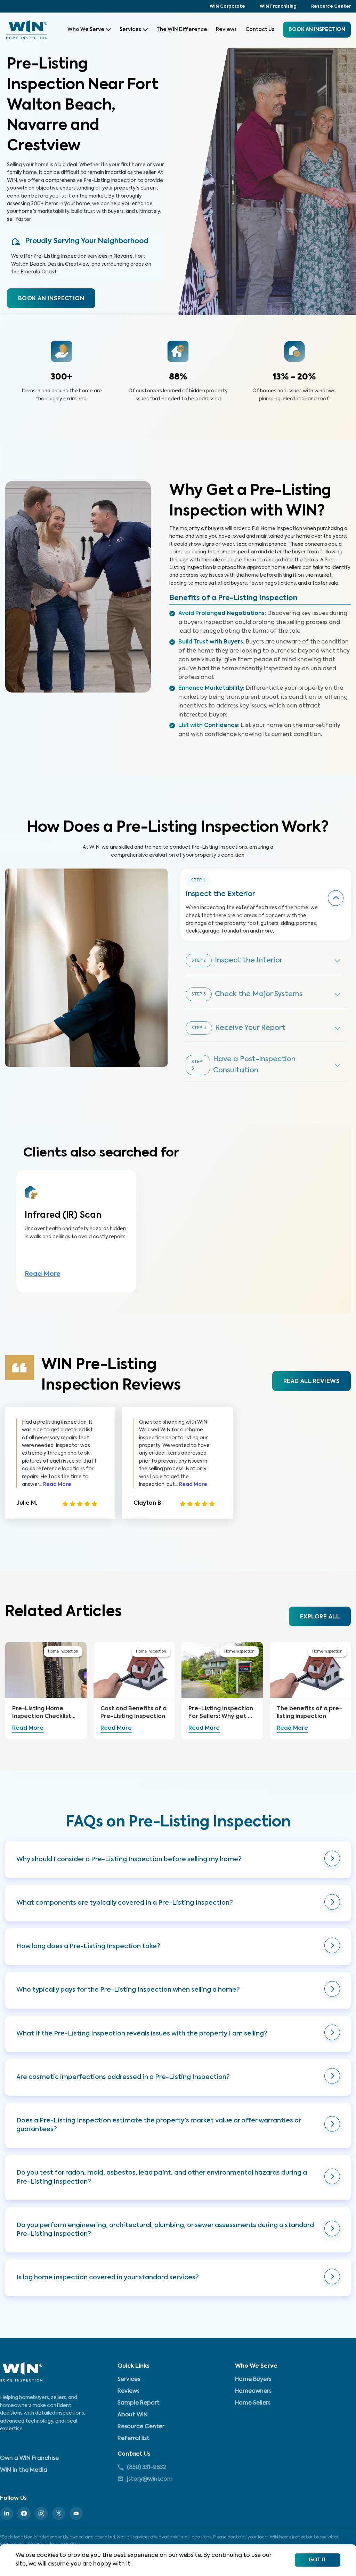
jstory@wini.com (150, 2479)
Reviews (226, 30)
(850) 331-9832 (146, 2467)
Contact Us (260, 30)
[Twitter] (59, 2513)
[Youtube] (76, 2513)
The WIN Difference (182, 30)
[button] (178, 1860)
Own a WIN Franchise (29, 2458)
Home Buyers (253, 2379)
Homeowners (253, 2391)
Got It (318, 2560)
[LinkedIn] (7, 2513)
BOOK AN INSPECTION (51, 299)
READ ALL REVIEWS (311, 1382)
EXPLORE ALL (320, 1617)
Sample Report (139, 2403)
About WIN (133, 2415)
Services (130, 30)
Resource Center (331, 7)
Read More (43, 1274)
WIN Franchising (278, 7)
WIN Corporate (227, 7)
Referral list (133, 2439)
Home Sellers (253, 2403)
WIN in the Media (24, 2470)
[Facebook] (24, 2513)
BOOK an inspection (317, 30)
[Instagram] (41, 2513)
